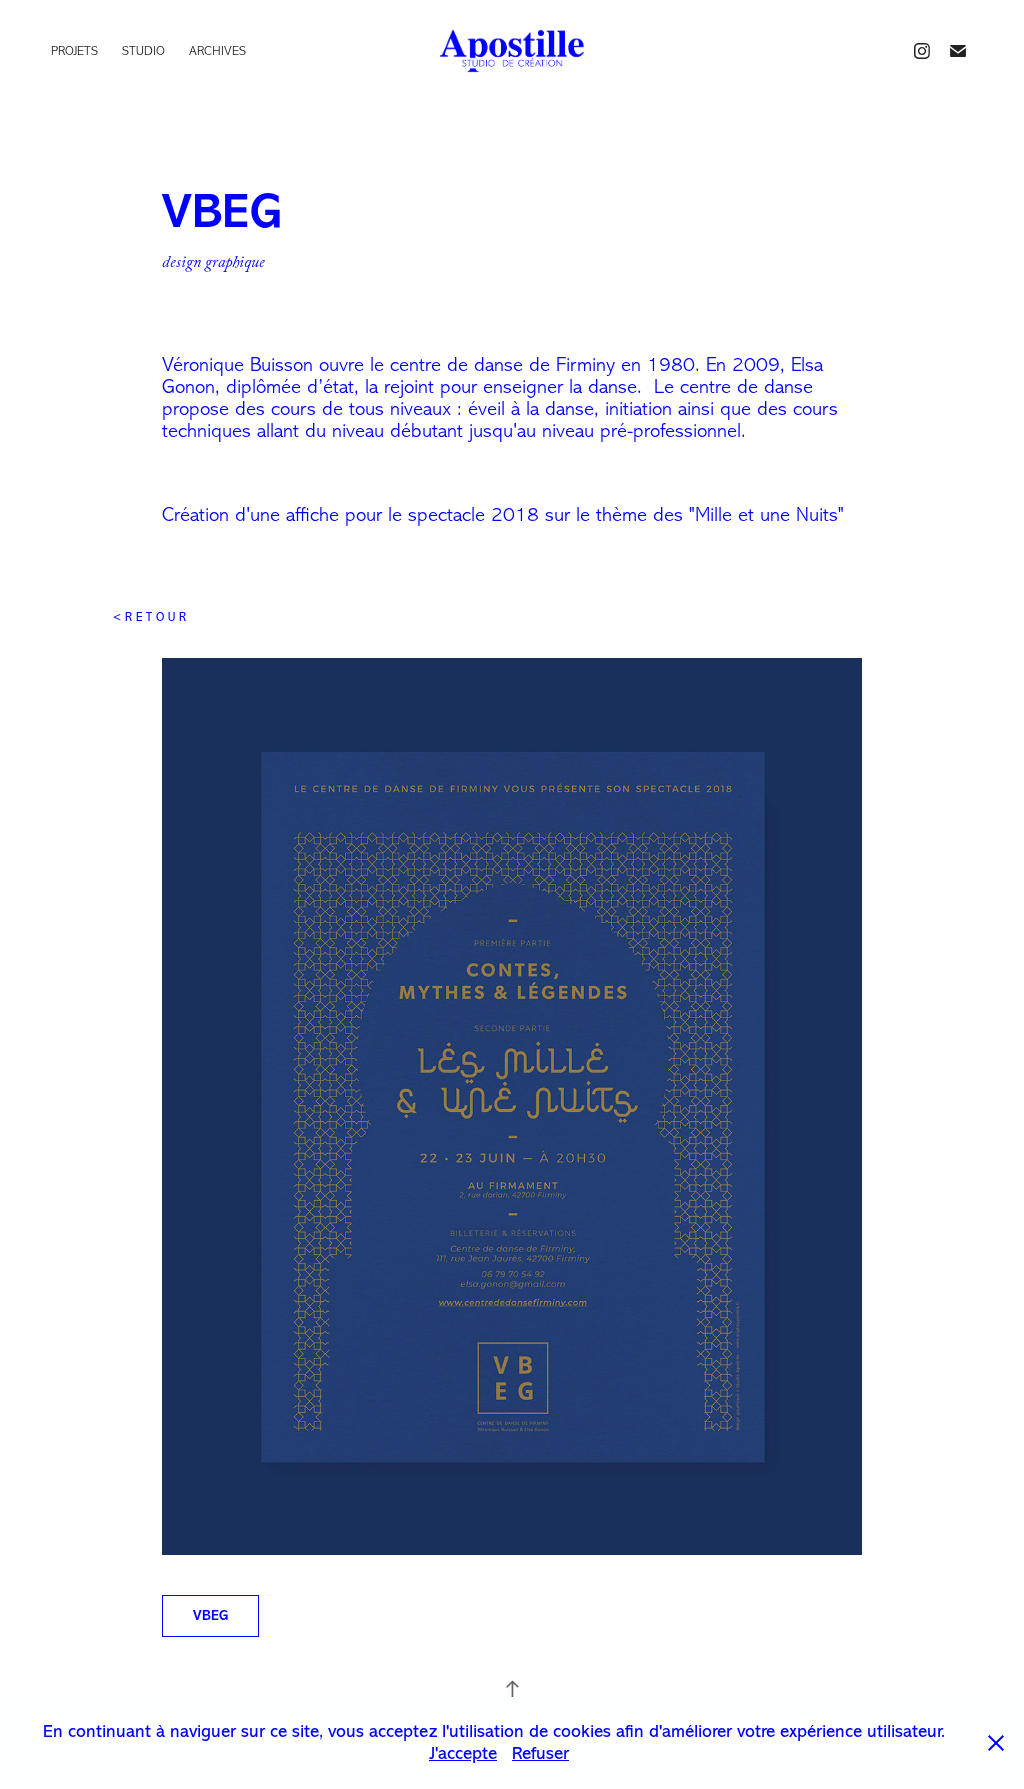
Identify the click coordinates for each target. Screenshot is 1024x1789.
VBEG (210, 1615)
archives (217, 51)
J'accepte (463, 1753)
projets (74, 51)
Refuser (540, 1753)
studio (143, 51)
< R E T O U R (149, 617)
